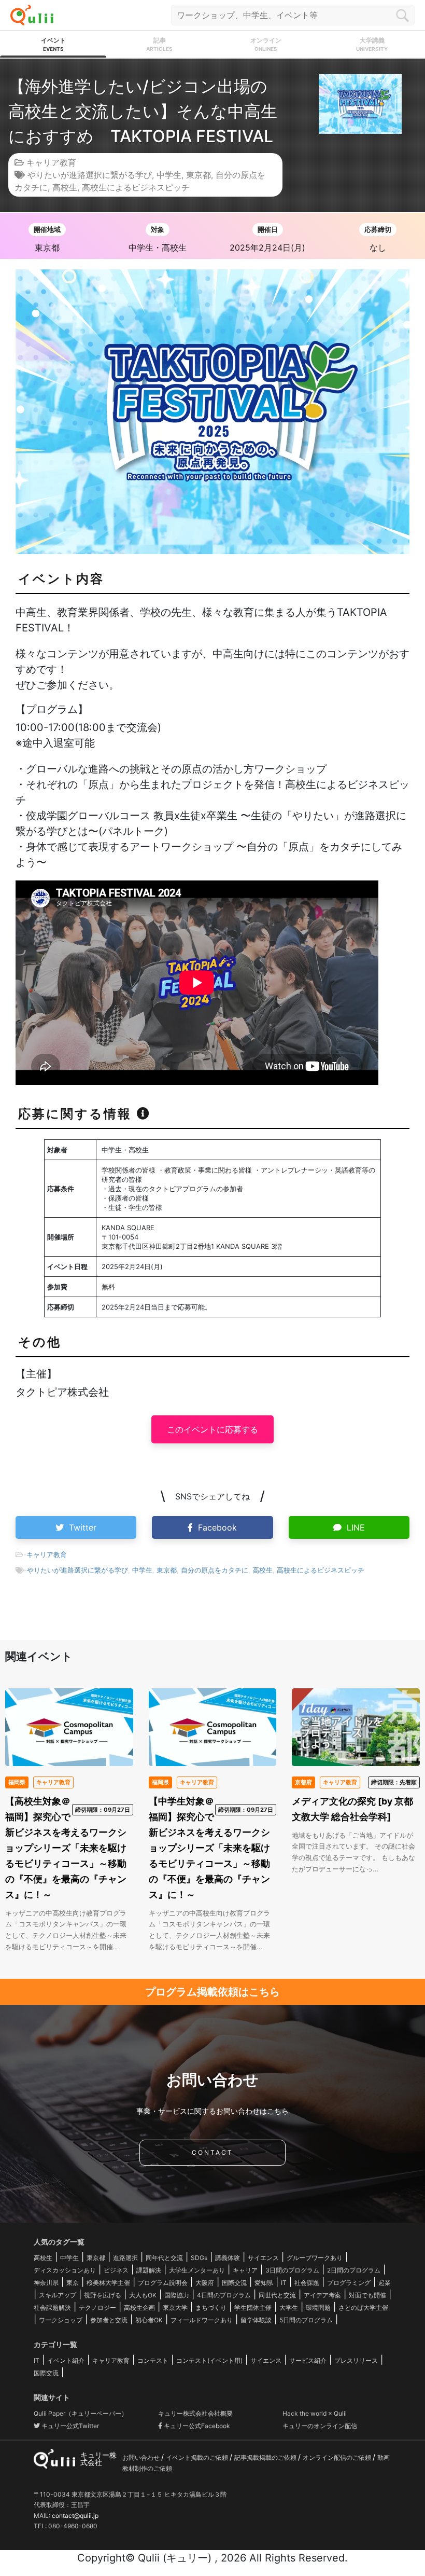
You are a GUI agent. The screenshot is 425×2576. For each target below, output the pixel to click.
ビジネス (116, 2270)
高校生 (65, 187)
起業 (385, 2283)
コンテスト (153, 2360)
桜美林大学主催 (108, 2283)
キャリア (245, 2270)
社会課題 (307, 2283)
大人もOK (143, 2295)
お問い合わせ (142, 2457)
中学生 (169, 175)
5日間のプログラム (306, 2320)
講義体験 (228, 2258)
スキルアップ (58, 2295)
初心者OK (149, 2320)
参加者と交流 (109, 2320)
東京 (73, 2283)
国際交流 (234, 2283)
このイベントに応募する (212, 1429)
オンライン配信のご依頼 (338, 2457)
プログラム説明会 (163, 2283)
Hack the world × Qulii (315, 2413)
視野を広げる (103, 2295)
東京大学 (175, 2308)
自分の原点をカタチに (215, 1570)
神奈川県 (46, 2283)
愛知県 (264, 2283)
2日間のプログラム (354, 2270)
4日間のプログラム (224, 2295)
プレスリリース (356, 2360)
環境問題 (318, 2308)
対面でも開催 (367, 2295)
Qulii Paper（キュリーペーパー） (81, 2413)
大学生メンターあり (197, 2270)
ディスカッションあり (65, 2270)
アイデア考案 (322, 2295)
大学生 (289, 2308)
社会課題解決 (52, 2308)
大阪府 (205, 2283)
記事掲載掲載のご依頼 (266, 2457)
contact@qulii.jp (75, 2516)
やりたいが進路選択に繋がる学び (90, 175)
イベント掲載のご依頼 (198, 2457)
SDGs (199, 2258)
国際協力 (177, 2295)
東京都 (199, 175)
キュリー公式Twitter (69, 2426)
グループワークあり (315, 2258)
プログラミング (349, 2283)
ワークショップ (61, 2320)
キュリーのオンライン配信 (320, 2426)
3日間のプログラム (292, 2270)
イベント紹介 (66, 2360)
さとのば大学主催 (363, 2308)
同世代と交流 (277, 2295)
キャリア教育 (51, 162)
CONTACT (212, 2152)
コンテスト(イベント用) (209, 2360)
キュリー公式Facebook (196, 2426)
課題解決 (149, 2270)
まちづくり (211, 2308)
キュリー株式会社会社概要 (195, 2413)
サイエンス (263, 2258)
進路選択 (125, 2258)
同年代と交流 (164, 2258)
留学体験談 (256, 2320)
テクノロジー (97, 2308)
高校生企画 (139, 2308)
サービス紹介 (308, 2360)
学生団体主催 (253, 2308)
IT (284, 2283)
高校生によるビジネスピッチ (136, 187)
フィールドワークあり (202, 2320)
